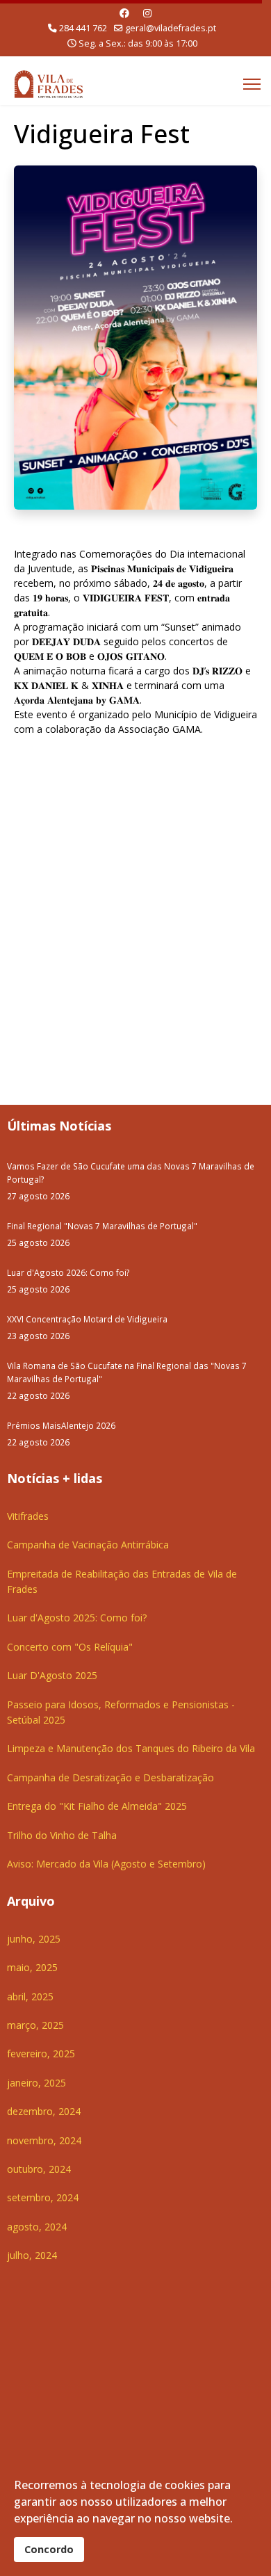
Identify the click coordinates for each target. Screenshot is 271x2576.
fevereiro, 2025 (41, 2053)
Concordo (49, 2549)
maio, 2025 (32, 1967)
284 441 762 (83, 28)
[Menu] (252, 84)
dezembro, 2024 (44, 2111)
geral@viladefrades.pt (171, 28)
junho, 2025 (34, 1939)
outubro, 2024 (39, 2169)
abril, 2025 (30, 1996)
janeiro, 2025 (36, 2083)
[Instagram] (147, 13)
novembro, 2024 (44, 2140)
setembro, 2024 (43, 2197)
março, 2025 (35, 2025)
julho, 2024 (32, 2255)
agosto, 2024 (37, 2227)
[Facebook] (124, 13)
